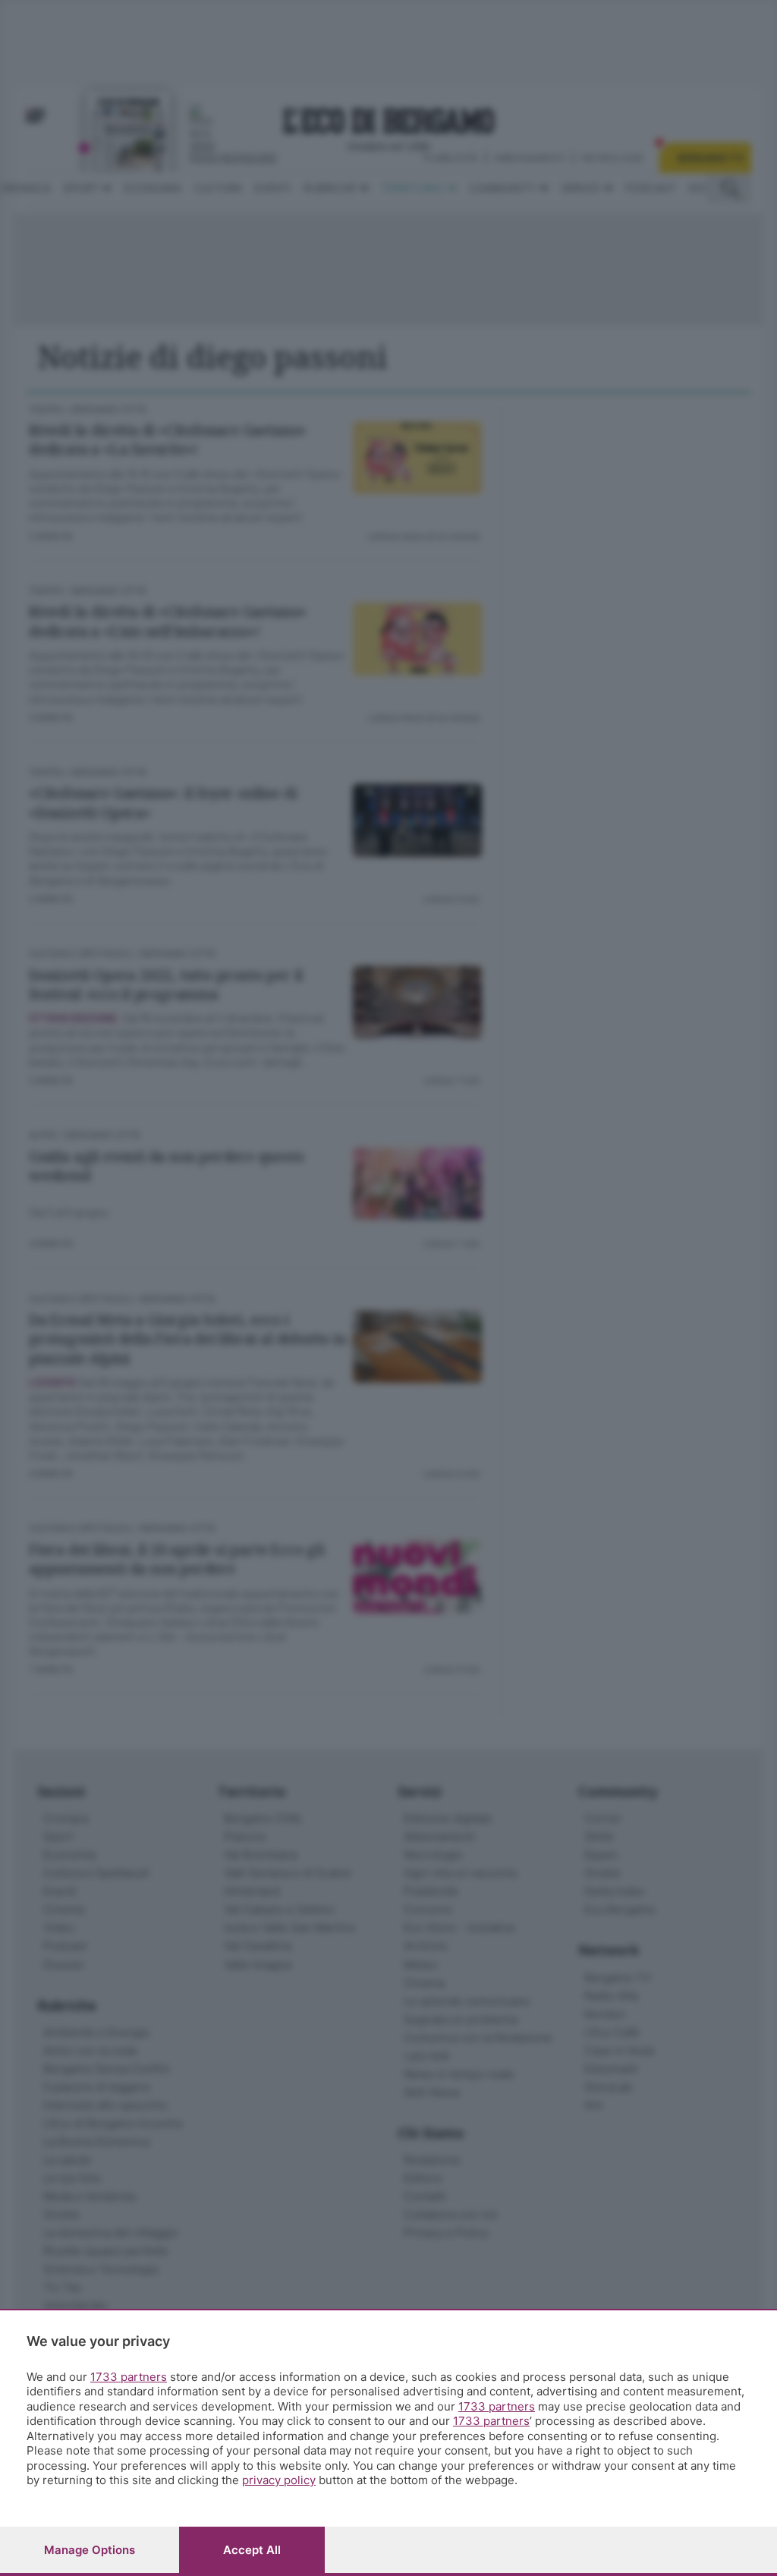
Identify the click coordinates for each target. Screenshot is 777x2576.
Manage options (90, 2550)
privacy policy (279, 2480)
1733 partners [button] (129, 2377)
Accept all (252, 2550)
